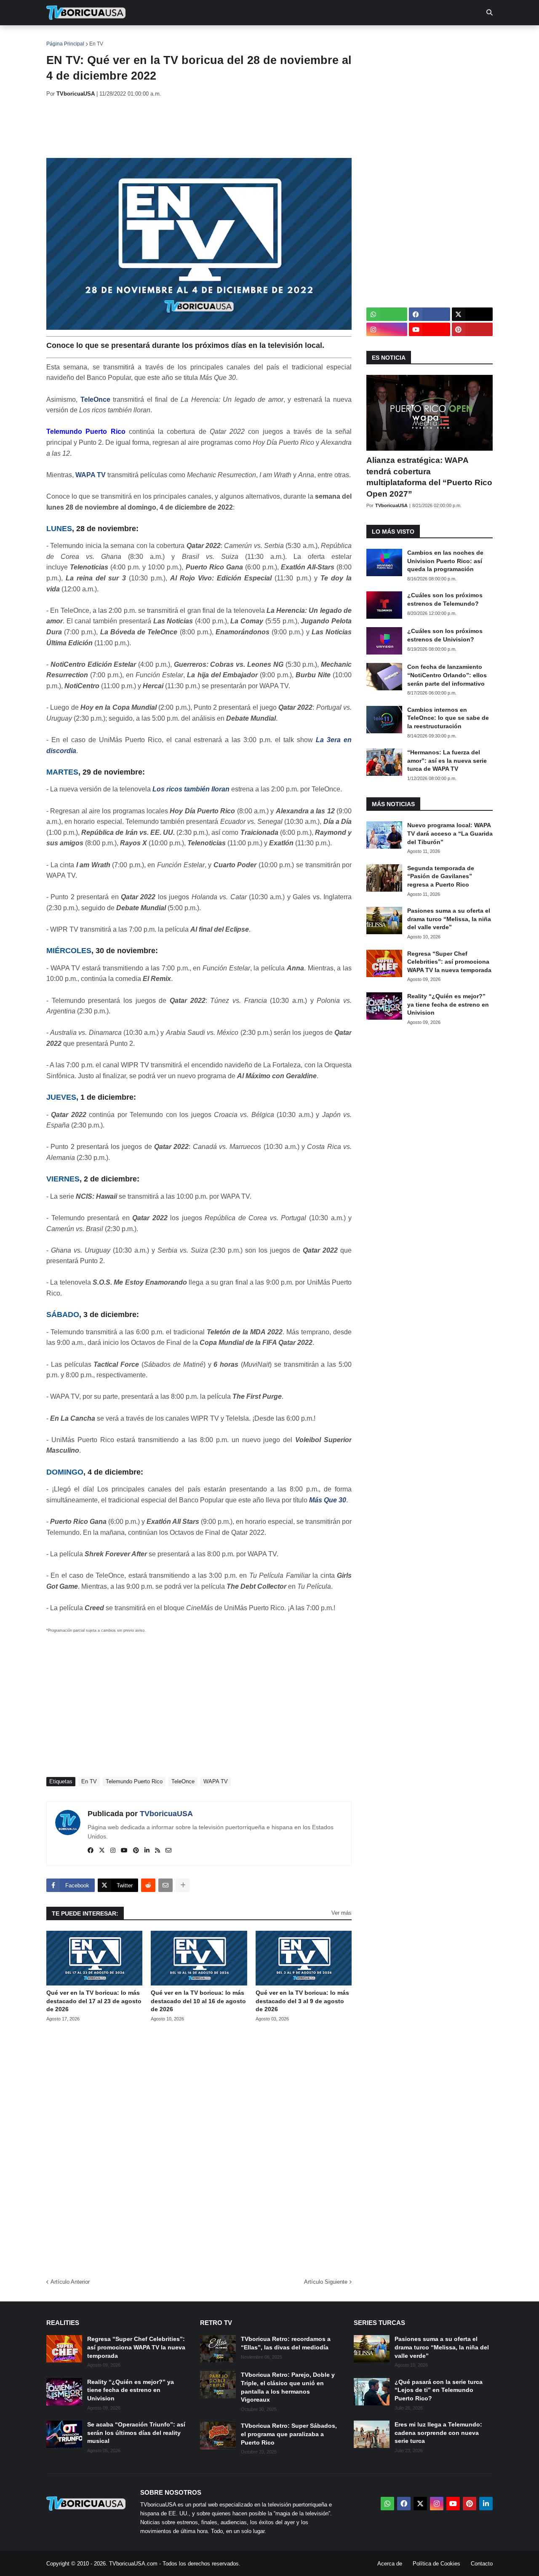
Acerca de (390, 2564)
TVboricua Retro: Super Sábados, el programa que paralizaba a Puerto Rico (289, 2434)
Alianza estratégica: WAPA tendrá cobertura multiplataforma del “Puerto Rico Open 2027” (429, 477)
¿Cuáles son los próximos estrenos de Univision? (445, 635)
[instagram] (113, 1851)
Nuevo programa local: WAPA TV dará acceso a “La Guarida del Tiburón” (450, 833)
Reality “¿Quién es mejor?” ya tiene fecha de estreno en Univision (448, 1004)
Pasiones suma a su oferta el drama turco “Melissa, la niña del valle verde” (449, 919)
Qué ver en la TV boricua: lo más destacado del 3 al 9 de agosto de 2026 (302, 2001)
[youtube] (124, 1851)
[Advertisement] (200, 128)
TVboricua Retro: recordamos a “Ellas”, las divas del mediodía (286, 2343)
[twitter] (102, 1851)
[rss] (157, 1851)
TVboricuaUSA (166, 1814)
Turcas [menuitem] (221, 38)
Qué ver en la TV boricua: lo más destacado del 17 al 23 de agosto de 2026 (94, 2001)
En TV (96, 44)
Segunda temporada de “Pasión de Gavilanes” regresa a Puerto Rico (441, 876)
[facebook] (91, 1851)
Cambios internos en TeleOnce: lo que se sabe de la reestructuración (448, 718)
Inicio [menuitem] (62, 38)
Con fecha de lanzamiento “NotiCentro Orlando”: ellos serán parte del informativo (447, 675)
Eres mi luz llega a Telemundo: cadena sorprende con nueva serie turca (438, 2433)
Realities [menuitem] (181, 38)
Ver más (342, 1913)
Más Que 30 (328, 1500)
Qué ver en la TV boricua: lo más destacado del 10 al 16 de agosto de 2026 (198, 2001)
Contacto (482, 2564)
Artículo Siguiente (326, 2282)
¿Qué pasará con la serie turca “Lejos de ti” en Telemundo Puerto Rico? (439, 2390)
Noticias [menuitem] (97, 38)
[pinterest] (136, 1851)
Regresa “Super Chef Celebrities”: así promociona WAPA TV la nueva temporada (449, 962)
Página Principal (65, 44)
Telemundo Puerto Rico (134, 1781)
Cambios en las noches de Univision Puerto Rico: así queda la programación (445, 561)
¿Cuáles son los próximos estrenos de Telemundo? (445, 599)
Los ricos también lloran (191, 789)
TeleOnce (95, 399)
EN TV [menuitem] (139, 38)
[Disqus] (199, 2147)
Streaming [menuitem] (264, 38)
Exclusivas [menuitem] (313, 38)
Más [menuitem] (383, 38)
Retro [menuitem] (354, 38)
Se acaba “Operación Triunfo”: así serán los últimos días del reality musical (136, 2433)
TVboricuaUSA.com (133, 2564)
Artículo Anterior (70, 2282)
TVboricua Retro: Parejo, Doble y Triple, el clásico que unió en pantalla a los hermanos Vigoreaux (288, 2387)
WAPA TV (91, 475)
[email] (168, 1851)
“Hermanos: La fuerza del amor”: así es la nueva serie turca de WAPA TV (447, 760)
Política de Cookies (436, 2564)
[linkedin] (147, 1851)
